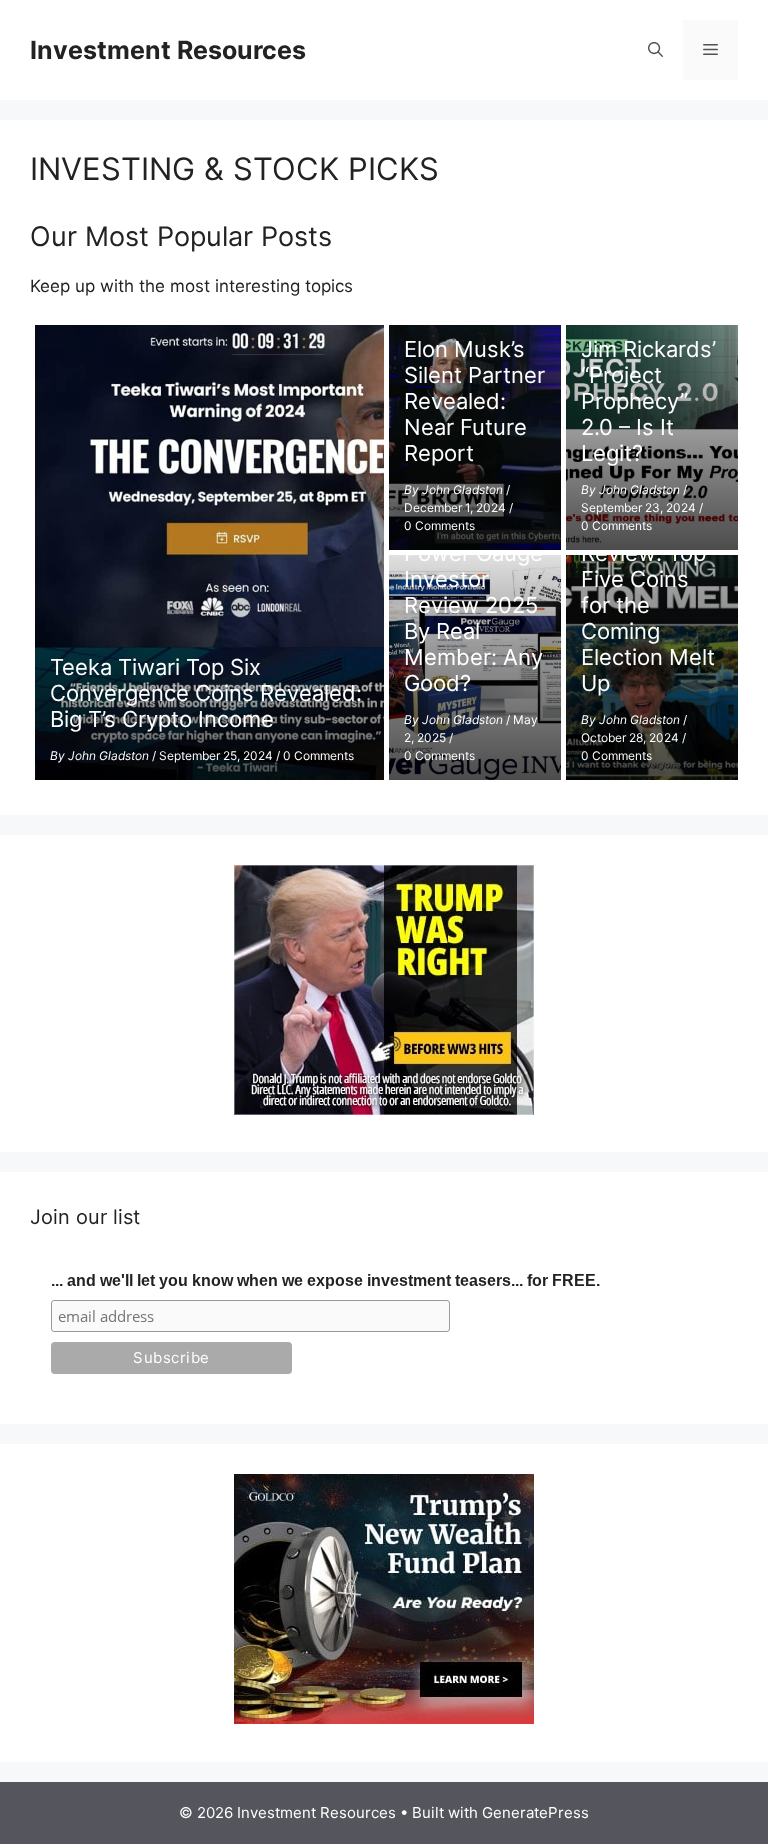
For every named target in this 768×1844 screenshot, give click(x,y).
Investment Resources (168, 50)
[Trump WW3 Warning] (384, 1109)
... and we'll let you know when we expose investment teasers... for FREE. (325, 1280)
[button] (655, 50)
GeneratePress (535, 1812)
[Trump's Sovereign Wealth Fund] (384, 1718)
